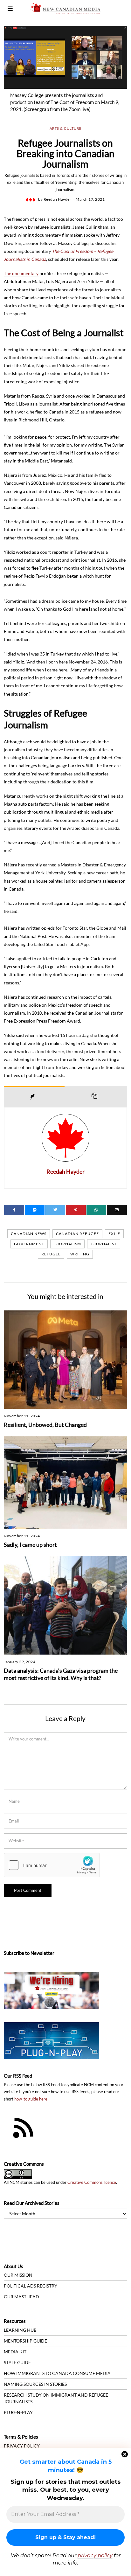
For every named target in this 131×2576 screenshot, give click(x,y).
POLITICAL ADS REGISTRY (31, 2286)
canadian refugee (77, 1234)
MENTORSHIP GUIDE (25, 2341)
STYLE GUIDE (17, 2362)
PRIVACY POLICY (22, 2446)
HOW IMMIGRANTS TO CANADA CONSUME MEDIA (57, 2373)
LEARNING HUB (20, 2330)
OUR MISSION (18, 2275)
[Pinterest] (76, 1210)
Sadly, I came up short (30, 1545)
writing (80, 1254)
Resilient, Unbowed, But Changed (45, 1425)
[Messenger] (35, 1210)
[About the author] (34, 1096)
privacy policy (95, 2555)
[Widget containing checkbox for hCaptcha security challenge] (52, 1865)
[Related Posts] (96, 1096)
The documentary (21, 273)
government (29, 1244)
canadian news (29, 1234)
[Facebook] (14, 1210)
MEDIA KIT (15, 2352)
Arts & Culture (65, 128)
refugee (51, 1254)
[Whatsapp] (97, 1210)
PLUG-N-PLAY (18, 2412)
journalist (104, 1244)
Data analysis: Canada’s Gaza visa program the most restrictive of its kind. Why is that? (61, 1674)
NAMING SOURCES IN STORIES (35, 2384)
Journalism (67, 1244)
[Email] (117, 1210)
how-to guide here (31, 2099)
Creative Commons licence (92, 2182)
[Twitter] (55, 1210)
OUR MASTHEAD (21, 2297)
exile (114, 1234)
